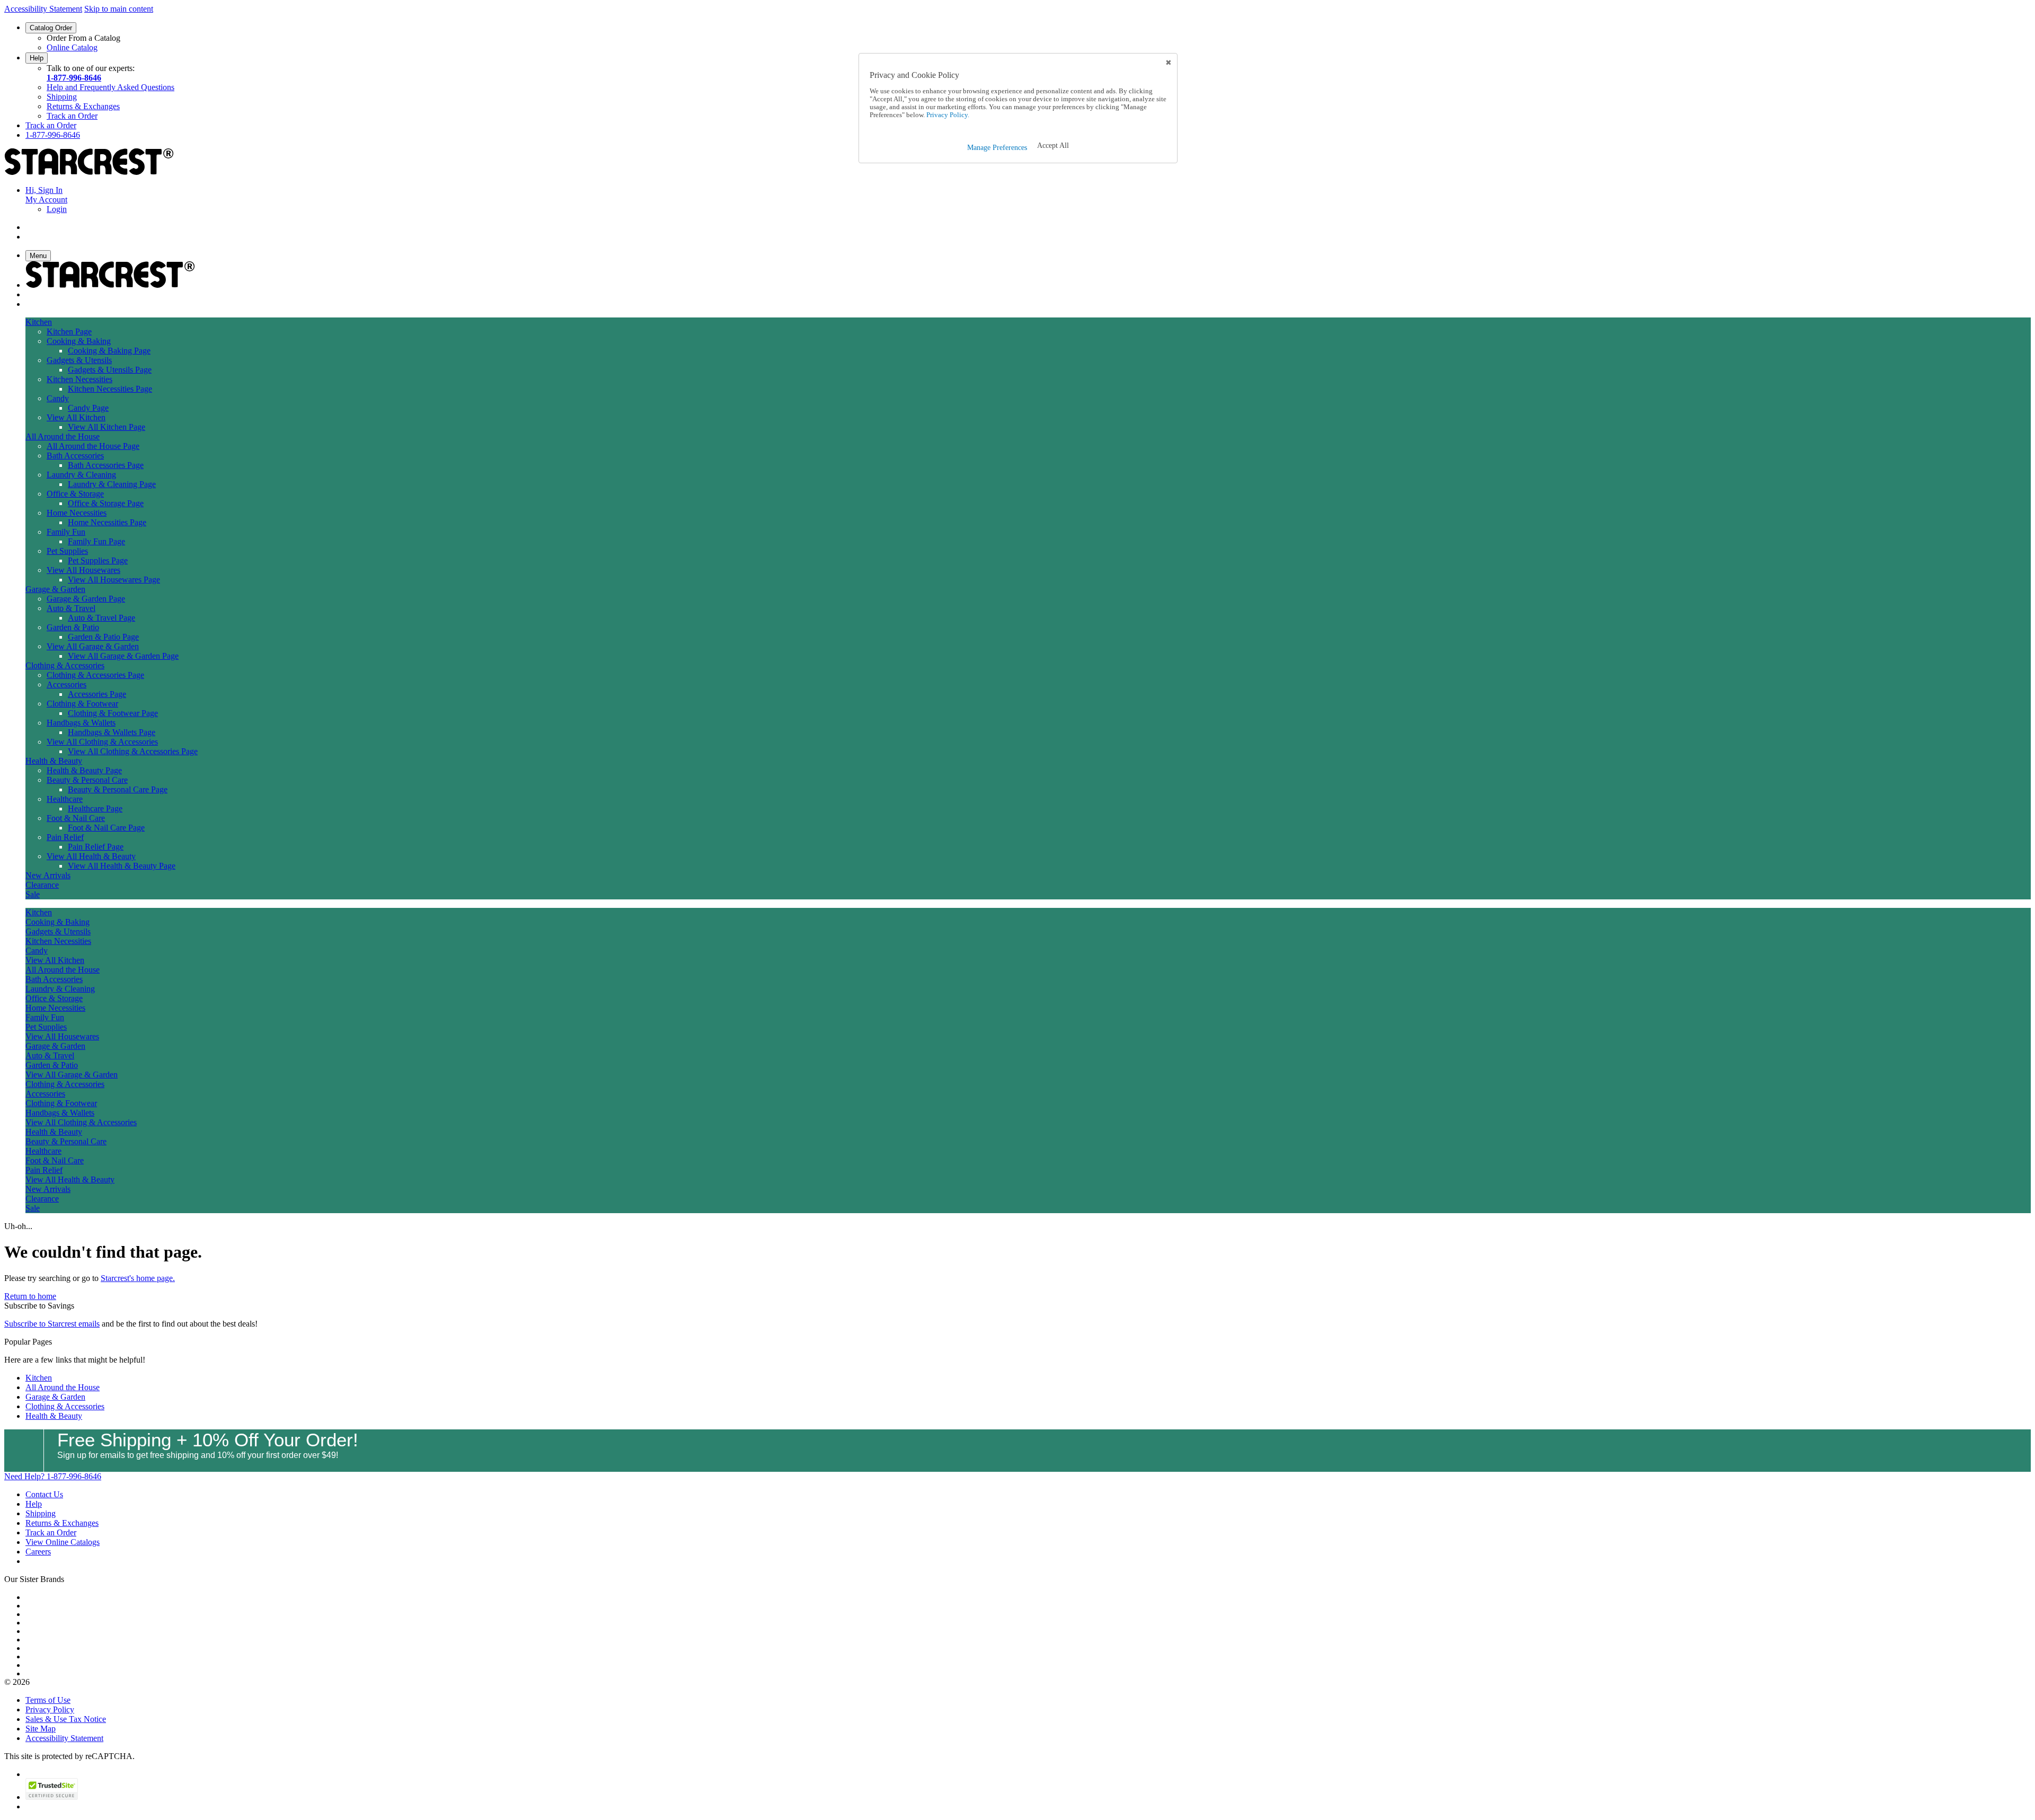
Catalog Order (51, 28)
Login (57, 209)
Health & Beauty (54, 1416)
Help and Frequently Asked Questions (110, 87)
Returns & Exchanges (83, 106)
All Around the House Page (93, 446)
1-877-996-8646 (74, 78)
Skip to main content (119, 9)
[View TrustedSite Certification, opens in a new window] (52, 1797)
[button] (1053, 146)
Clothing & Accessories (65, 1406)
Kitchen (39, 1378)
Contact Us (44, 1494)
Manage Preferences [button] (997, 148)
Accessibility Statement (43, 9)
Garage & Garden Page (86, 599)
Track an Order (72, 116)
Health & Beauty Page (84, 770)
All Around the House (63, 1387)
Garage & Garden (55, 1397)
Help (37, 58)
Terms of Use (48, 1700)
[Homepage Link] (89, 172)
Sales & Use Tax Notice (66, 1719)
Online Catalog (72, 47)
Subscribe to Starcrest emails (52, 1324)
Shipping (62, 97)
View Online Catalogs (63, 1542)
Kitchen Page (69, 332)
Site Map (41, 1729)
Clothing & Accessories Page (95, 675)
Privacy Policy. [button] (947, 115)
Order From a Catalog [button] (83, 38)
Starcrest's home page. (138, 1278)
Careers (38, 1552)
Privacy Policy (50, 1709)
